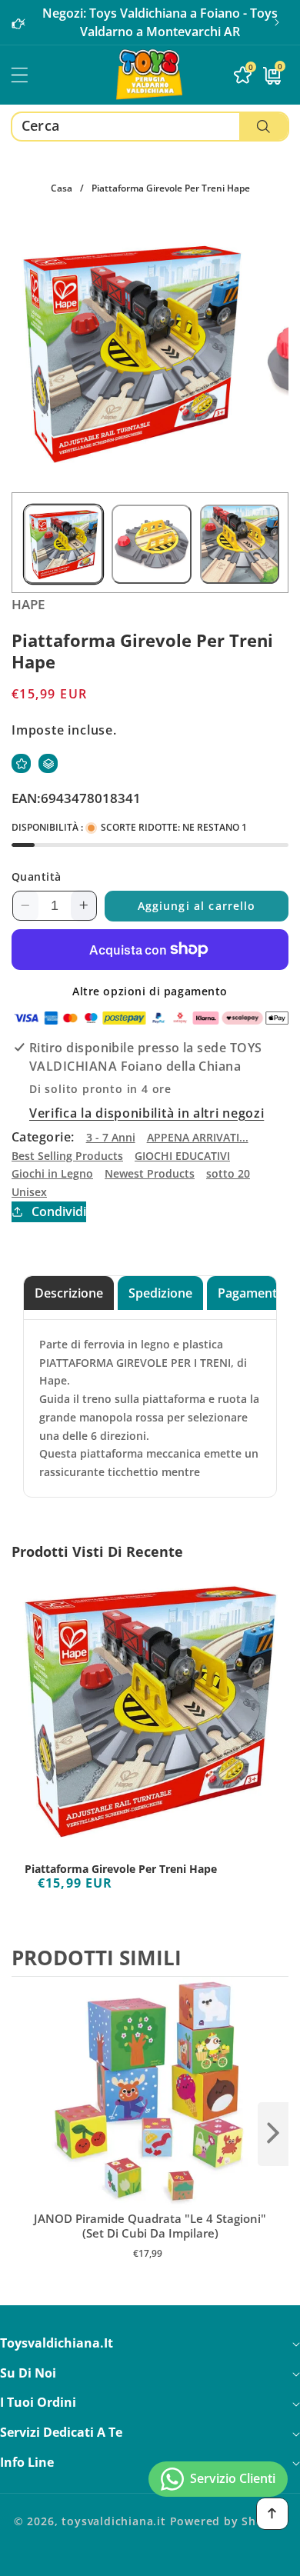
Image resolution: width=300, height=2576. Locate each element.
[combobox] (150, 127)
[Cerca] (263, 127)
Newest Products (150, 1173)
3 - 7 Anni (111, 1137)
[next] (273, 2134)
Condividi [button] (59, 1211)
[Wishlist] (21, 763)
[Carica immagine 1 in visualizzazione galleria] (63, 544)
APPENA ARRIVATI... (198, 1137)
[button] (277, 22)
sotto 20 (228, 1173)
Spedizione (160, 1293)
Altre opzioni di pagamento (150, 991)
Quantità (37, 876)
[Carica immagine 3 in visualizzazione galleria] (240, 544)
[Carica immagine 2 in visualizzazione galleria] (151, 544)
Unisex (29, 1192)
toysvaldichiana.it (114, 2521)
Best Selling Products (67, 1156)
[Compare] (48, 763)
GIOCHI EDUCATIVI (182, 1156)
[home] (150, 2559)
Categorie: (43, 1137)
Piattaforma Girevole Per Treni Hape (121, 1869)
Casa (62, 188)
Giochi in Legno (52, 1173)
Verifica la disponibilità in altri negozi (147, 1113)
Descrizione (69, 1293)
